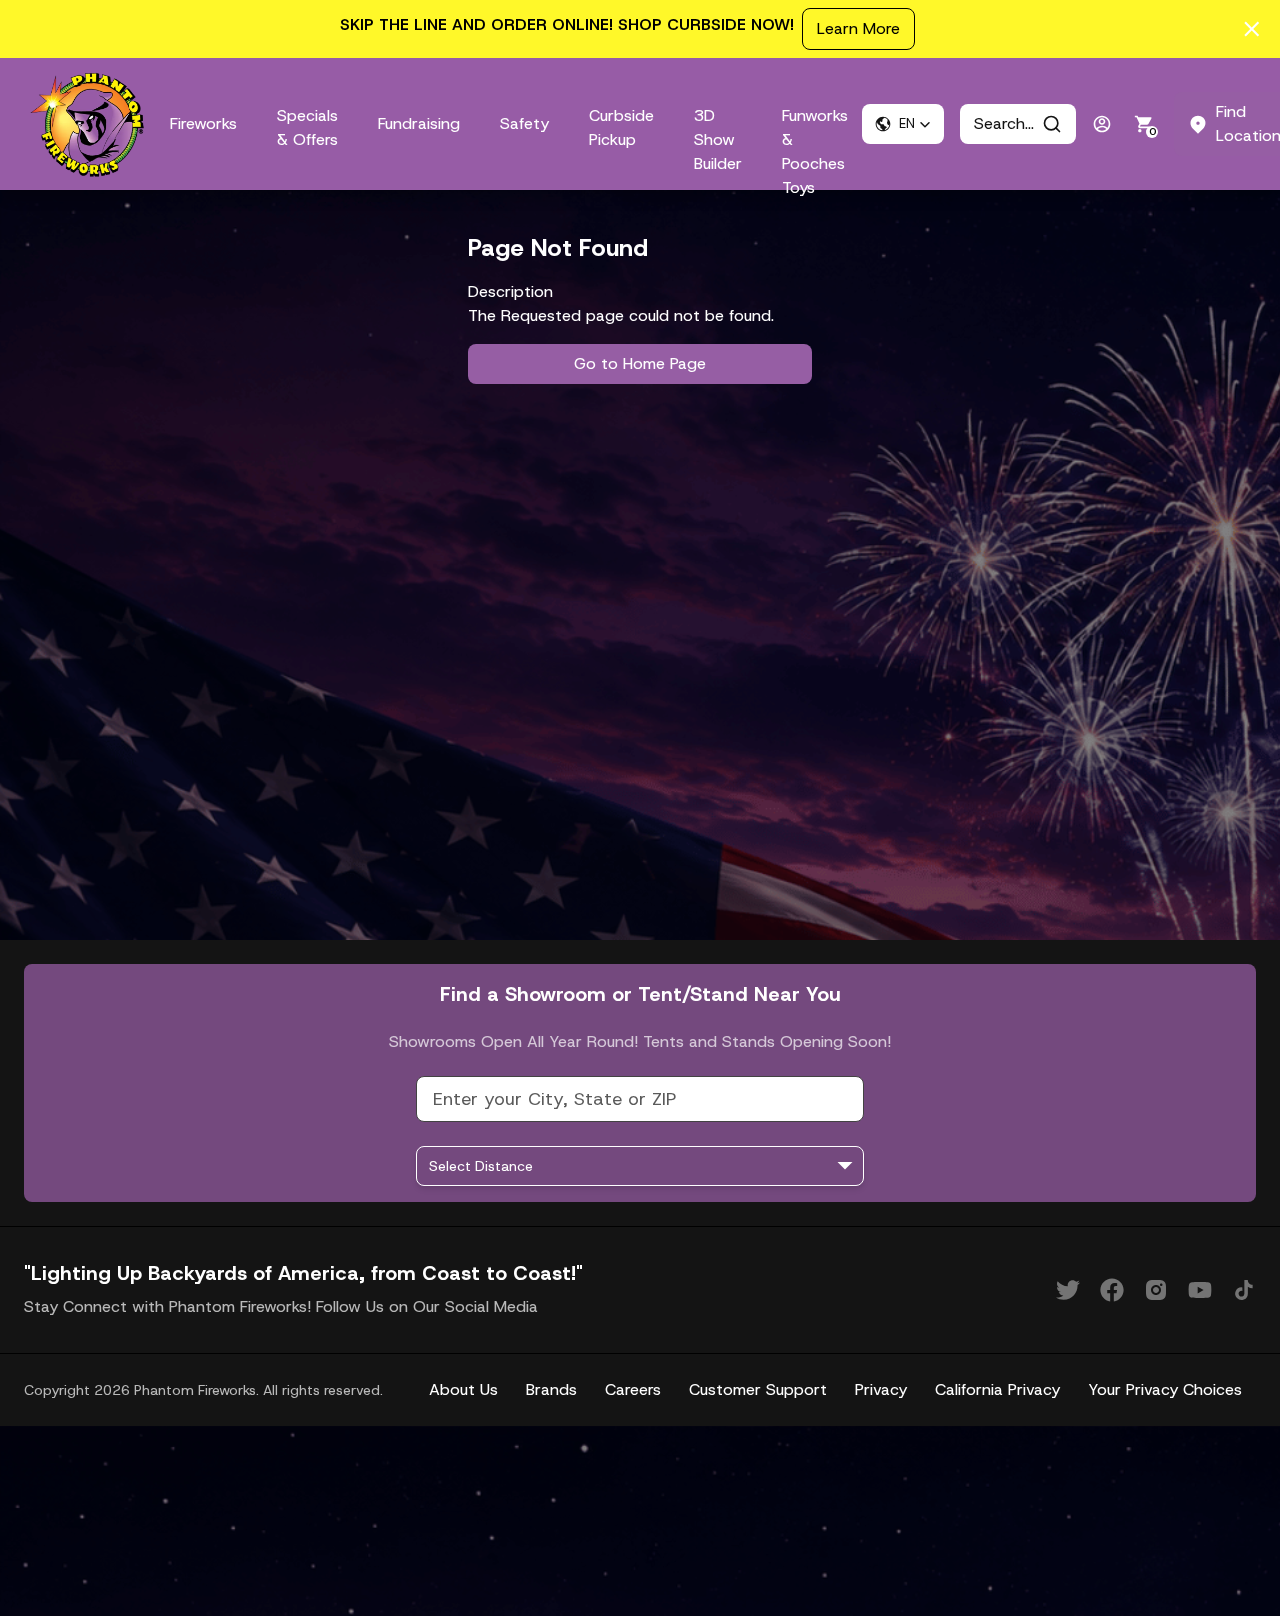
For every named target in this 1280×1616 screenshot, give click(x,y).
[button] (903, 124)
